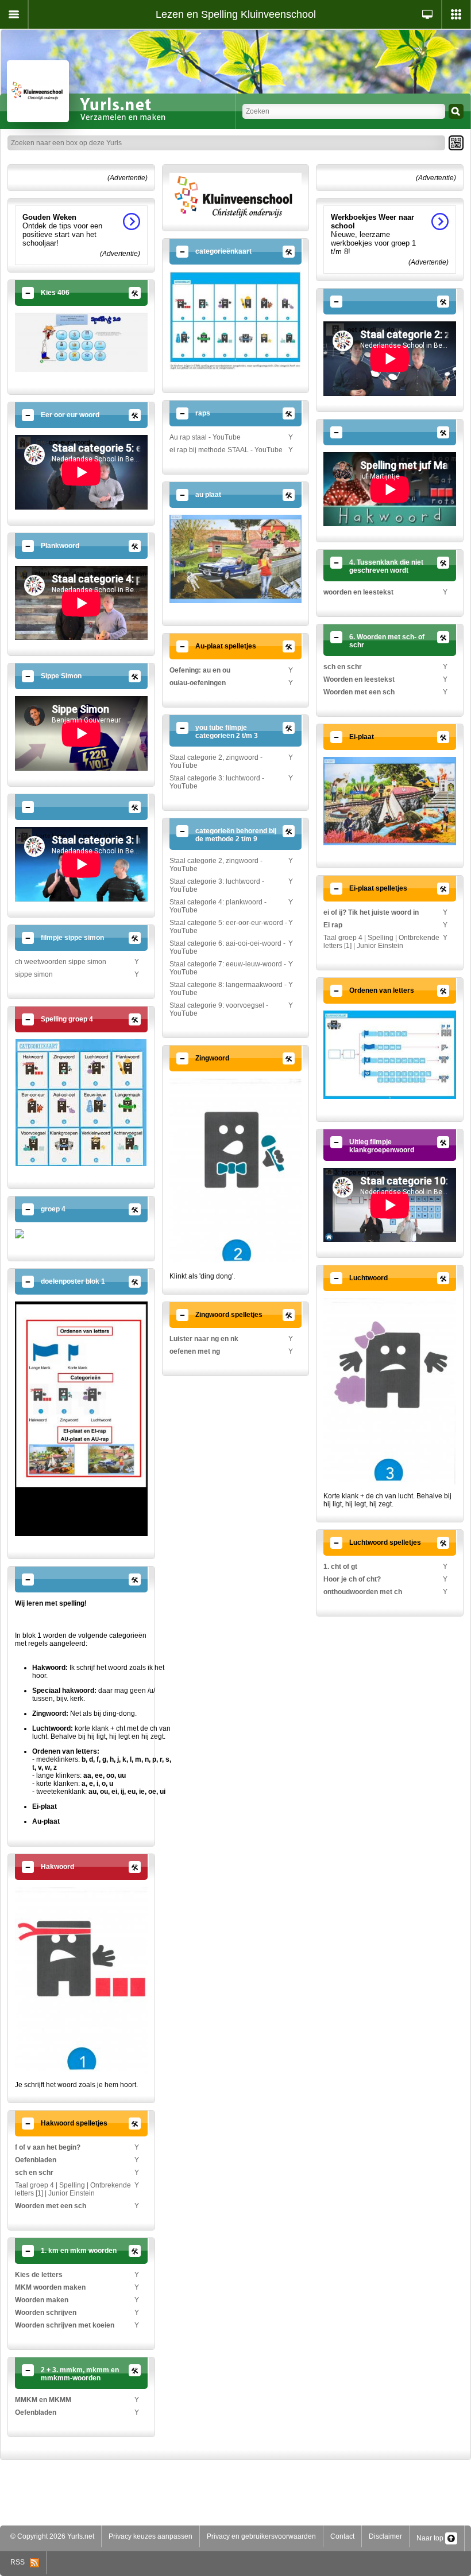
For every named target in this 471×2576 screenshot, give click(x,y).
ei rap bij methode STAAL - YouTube (226, 450)
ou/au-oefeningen (198, 683)
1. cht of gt (340, 1567)
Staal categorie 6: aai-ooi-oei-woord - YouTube (227, 947)
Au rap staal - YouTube (205, 437)
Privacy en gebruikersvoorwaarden (261, 2536)
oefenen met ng (195, 1351)
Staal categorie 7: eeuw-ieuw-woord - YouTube (228, 968)
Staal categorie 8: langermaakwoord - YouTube (228, 989)
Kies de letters (39, 2275)
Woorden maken (42, 2300)
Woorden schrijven (46, 2313)
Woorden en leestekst (359, 679)
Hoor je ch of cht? (352, 1579)
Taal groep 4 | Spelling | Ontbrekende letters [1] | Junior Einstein (73, 2189)
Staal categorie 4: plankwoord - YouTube (218, 906)
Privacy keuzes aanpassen (150, 2536)
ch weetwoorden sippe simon (61, 962)
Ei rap (333, 925)
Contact (342, 2536)
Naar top (431, 2538)
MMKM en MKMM (43, 2400)
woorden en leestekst (358, 592)
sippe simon (34, 974)
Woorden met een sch (51, 2206)
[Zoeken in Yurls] (456, 111)
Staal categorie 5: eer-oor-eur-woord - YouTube (228, 927)
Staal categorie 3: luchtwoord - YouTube (217, 782)
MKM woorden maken (50, 2287)
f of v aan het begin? (48, 2147)
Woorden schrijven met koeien (65, 2325)
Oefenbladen (36, 2160)
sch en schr (34, 2173)
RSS (20, 2562)
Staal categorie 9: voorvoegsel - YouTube (219, 1009)
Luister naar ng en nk (204, 1339)
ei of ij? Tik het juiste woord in (371, 912)
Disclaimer (385, 2536)
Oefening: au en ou (200, 670)
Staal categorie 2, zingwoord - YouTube (216, 761)
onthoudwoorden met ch (363, 1592)
